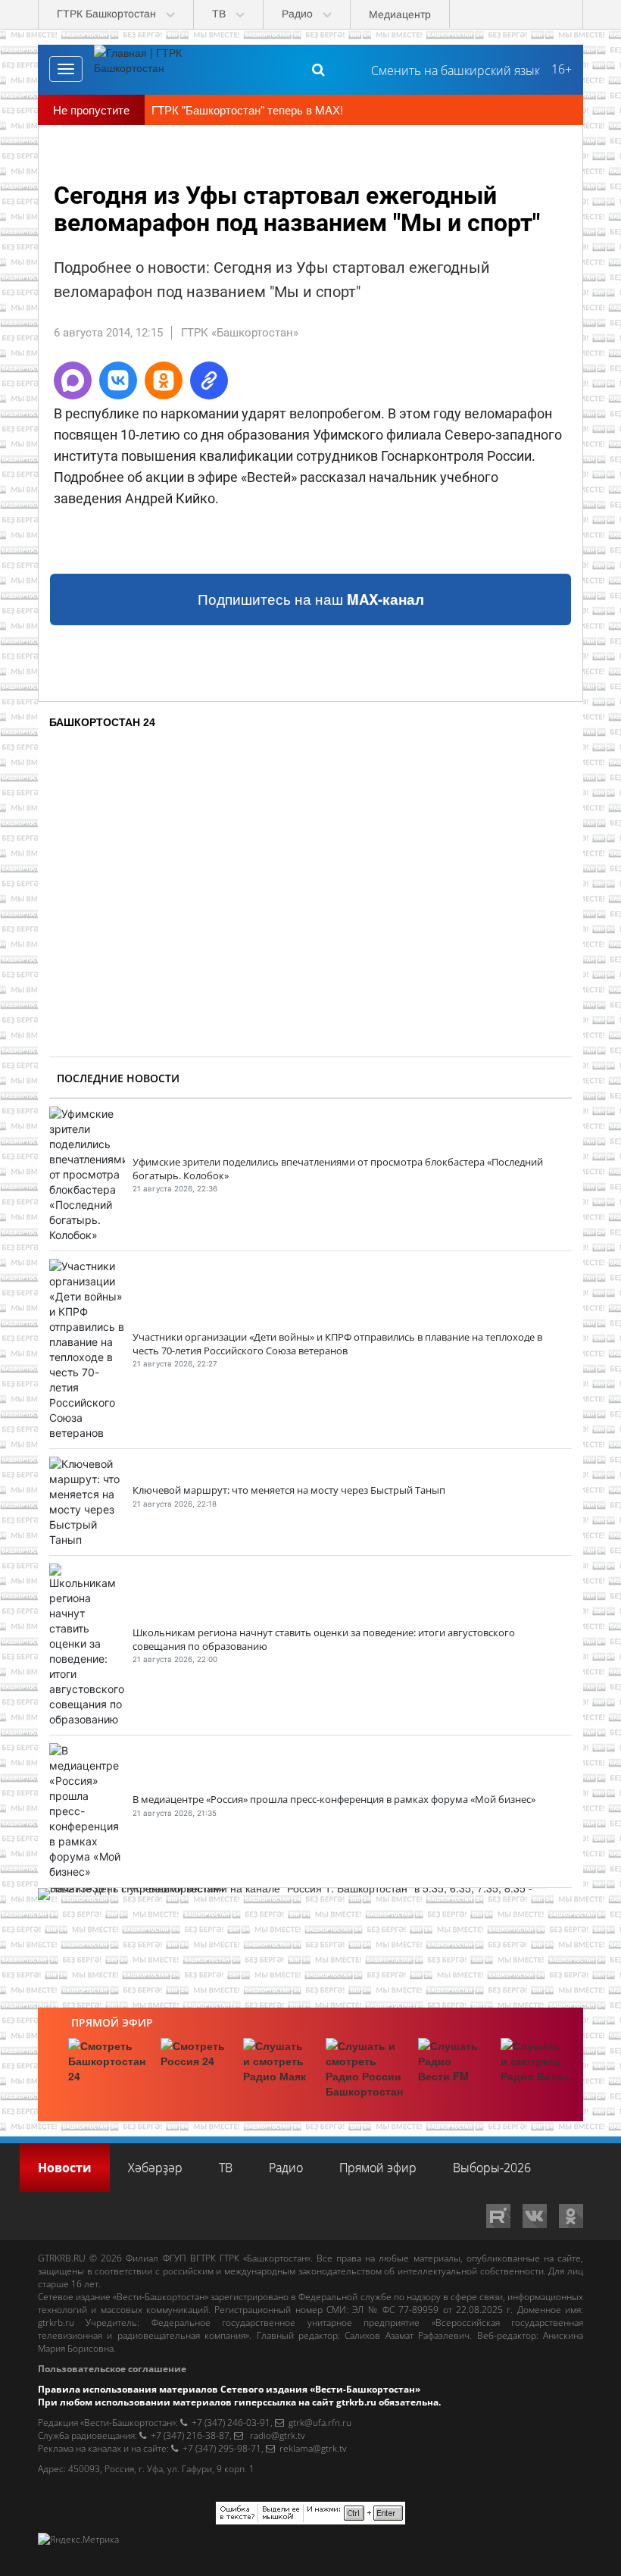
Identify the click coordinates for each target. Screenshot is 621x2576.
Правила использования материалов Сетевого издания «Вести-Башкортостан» (229, 2389)
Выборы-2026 (492, 2168)
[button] (73, 380)
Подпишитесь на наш (311, 599)
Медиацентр (400, 14)
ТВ (226, 2168)
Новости (65, 2168)
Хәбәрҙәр (155, 2168)
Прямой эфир (112, 2022)
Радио (286, 2168)
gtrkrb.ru (56, 2322)
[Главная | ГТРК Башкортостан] (151, 69)
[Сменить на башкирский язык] (449, 69)
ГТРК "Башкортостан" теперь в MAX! (247, 110)
